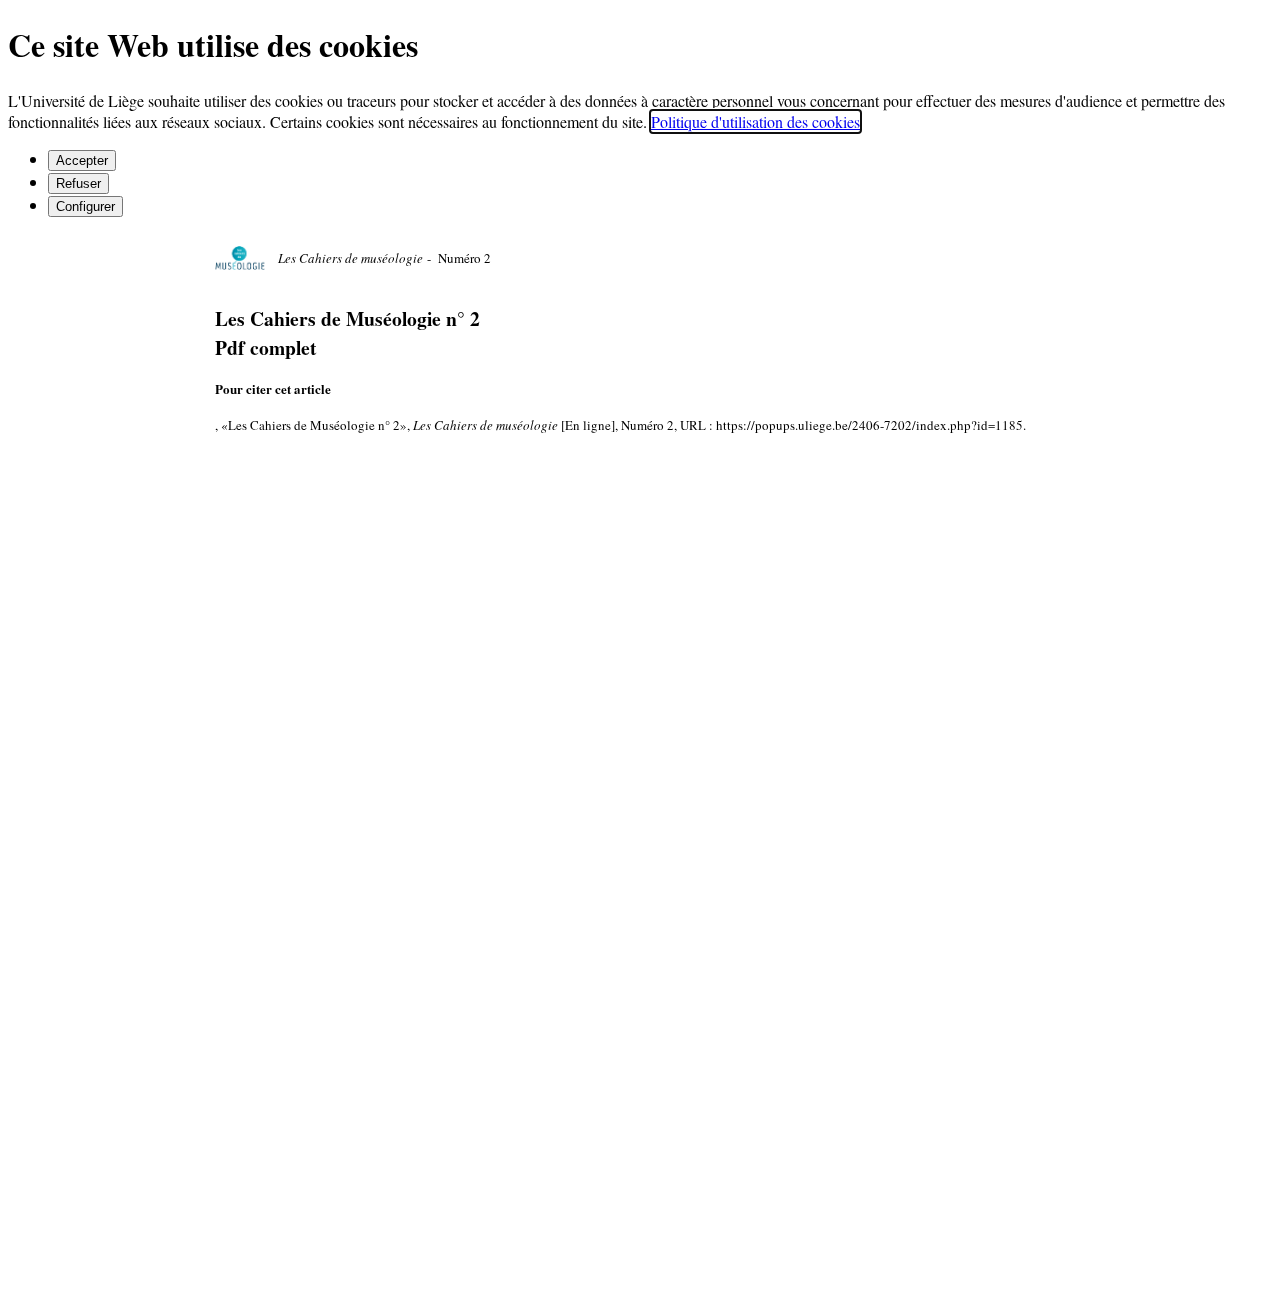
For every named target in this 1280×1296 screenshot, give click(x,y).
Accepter (82, 160)
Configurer (85, 206)
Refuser (78, 183)
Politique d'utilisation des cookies (755, 121)
